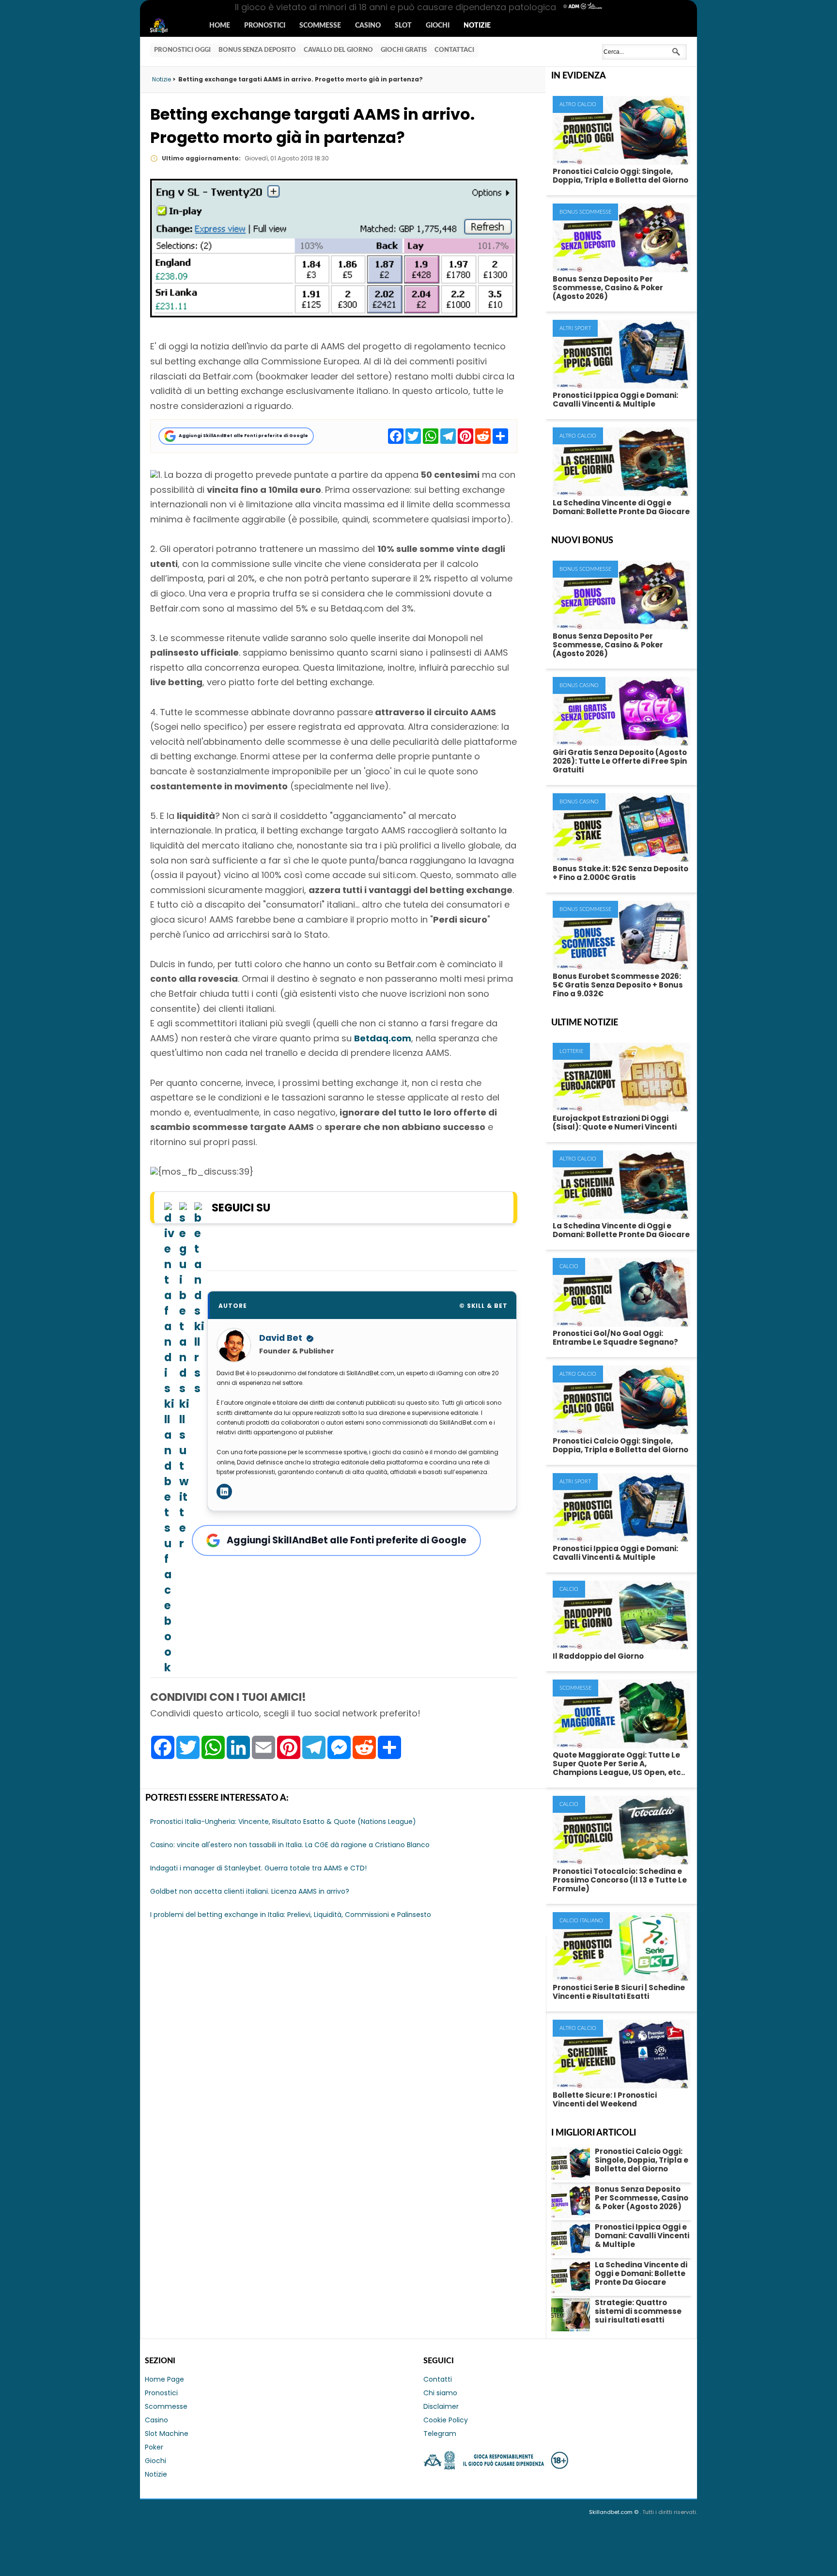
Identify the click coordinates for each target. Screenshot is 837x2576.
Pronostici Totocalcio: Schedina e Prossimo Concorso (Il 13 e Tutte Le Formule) (620, 1880)
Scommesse (320, 26)
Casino (368, 26)
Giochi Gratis (404, 50)
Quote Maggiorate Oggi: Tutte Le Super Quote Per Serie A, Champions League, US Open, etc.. (619, 1764)
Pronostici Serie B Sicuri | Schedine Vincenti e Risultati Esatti (619, 1992)
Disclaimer (441, 2406)
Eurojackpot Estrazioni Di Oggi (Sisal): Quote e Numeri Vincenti (615, 1123)
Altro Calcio (578, 104)
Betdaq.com (383, 1038)
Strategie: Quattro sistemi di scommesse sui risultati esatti (638, 2311)
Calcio (569, 1266)
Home (220, 26)
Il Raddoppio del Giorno (598, 1656)
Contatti (438, 2379)
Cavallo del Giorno (338, 50)
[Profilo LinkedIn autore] (224, 1492)
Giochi (438, 26)
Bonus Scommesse (585, 212)
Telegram (440, 2434)
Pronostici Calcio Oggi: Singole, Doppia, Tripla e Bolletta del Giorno (620, 176)
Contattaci (454, 50)
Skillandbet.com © (614, 2512)
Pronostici (265, 26)
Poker (154, 2447)
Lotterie (571, 1051)
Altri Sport (575, 328)
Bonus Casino (579, 685)
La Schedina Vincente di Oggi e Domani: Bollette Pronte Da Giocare (621, 507)
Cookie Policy (446, 2420)
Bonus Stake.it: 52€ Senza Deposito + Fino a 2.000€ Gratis (620, 873)
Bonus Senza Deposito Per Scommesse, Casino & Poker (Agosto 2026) (608, 288)
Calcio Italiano (581, 1921)
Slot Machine (167, 2434)
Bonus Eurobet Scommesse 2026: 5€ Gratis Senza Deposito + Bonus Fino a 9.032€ (618, 985)
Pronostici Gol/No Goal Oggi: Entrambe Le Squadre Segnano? (615, 1338)
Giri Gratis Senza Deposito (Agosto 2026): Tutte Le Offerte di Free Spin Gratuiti (620, 761)
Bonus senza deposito (257, 50)
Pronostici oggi (182, 50)
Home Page (164, 2379)
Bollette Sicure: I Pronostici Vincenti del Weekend (605, 2099)
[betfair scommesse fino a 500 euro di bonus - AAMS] (154, 475)
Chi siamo (440, 2393)
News (168, 26)
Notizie (477, 26)
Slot (403, 26)
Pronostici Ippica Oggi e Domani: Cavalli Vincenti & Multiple (615, 400)
